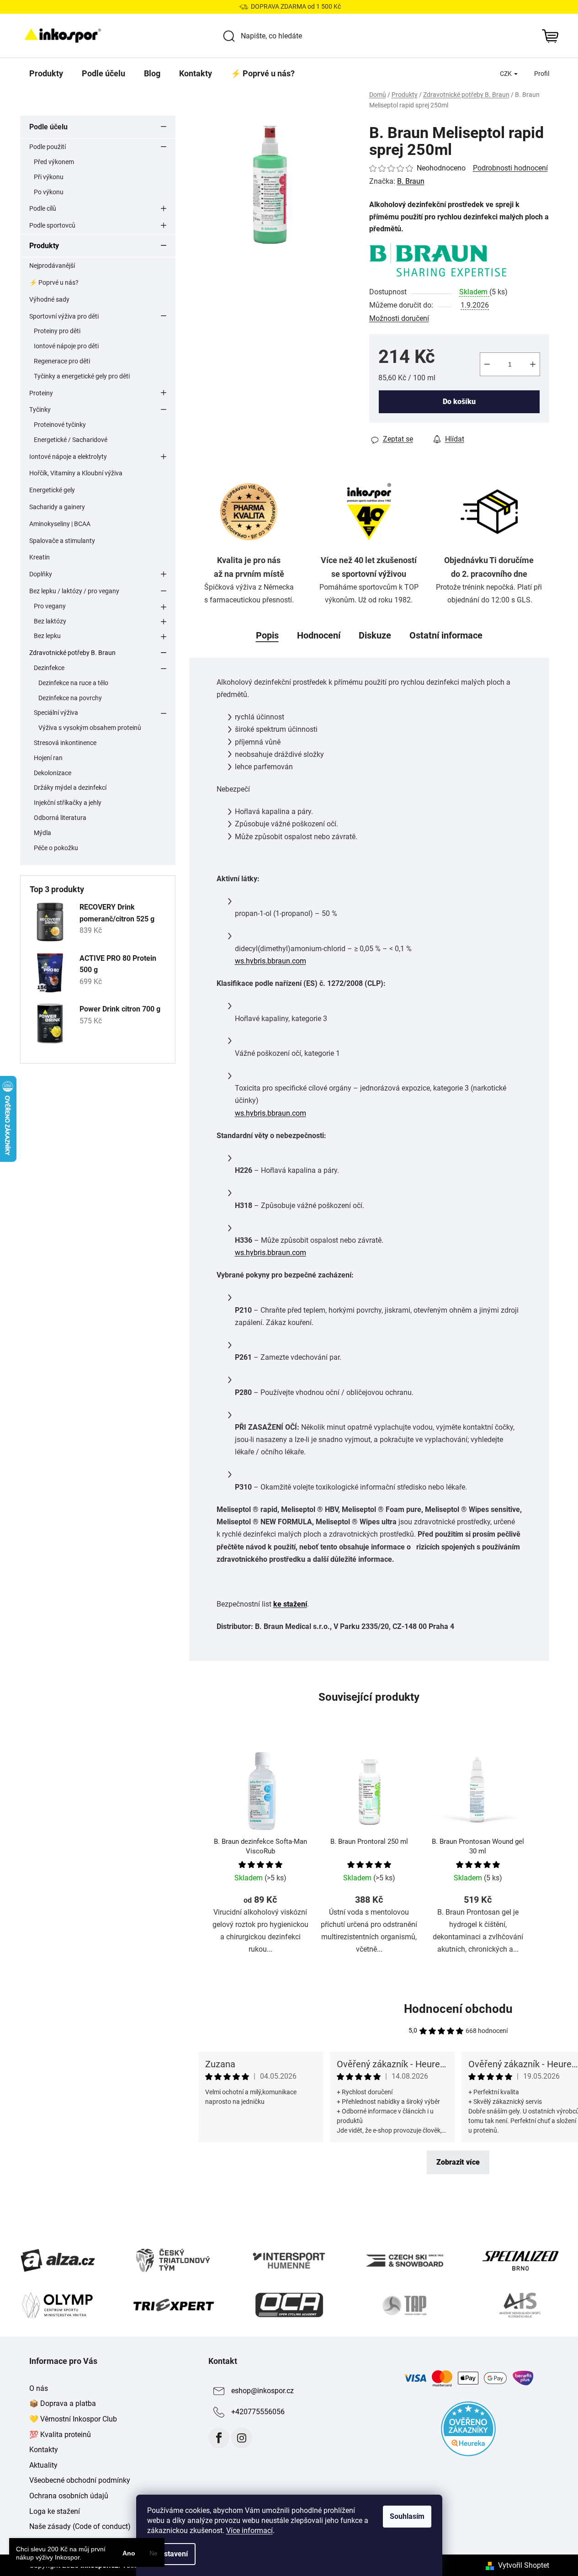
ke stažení (290, 1604)
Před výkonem (54, 162)
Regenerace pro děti (62, 361)
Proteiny (41, 393)
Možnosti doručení (399, 318)
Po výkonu (49, 192)
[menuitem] (46, 74)
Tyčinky (40, 410)
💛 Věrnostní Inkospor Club (73, 2419)
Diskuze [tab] (375, 635)
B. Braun (411, 181)
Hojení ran (48, 758)
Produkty (44, 246)
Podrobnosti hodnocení (510, 168)
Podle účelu (48, 127)
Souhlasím (407, 2516)
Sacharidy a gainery (57, 507)
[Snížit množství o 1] (487, 364)
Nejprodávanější (52, 266)
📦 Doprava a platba (63, 2403)
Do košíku (459, 402)
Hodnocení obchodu (458, 2009)
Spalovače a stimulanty (62, 541)
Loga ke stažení (55, 2511)
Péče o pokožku (56, 848)
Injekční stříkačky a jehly (68, 803)
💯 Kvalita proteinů (60, 2435)
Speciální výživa (56, 713)
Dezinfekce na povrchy (70, 698)
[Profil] (542, 74)
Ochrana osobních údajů (69, 2496)
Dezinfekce (49, 668)
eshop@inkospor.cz (262, 2391)
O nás (39, 2388)
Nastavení (171, 2554)
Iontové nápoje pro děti (66, 346)
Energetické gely (52, 490)
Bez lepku (47, 636)
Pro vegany (50, 606)
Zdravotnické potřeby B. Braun (72, 653)
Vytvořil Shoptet (524, 2565)
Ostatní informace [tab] (446, 635)
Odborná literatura (60, 818)
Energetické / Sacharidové (71, 440)
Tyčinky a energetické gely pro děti (82, 376)
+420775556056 (258, 2412)
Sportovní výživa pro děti (64, 316)
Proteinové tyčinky (60, 425)
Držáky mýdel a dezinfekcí (70, 788)
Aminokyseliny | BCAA (60, 524)
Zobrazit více (458, 2162)
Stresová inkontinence (65, 743)
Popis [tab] (267, 635)
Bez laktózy (50, 621)
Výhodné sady (49, 299)
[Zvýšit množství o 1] (533, 364)
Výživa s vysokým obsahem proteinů (90, 728)
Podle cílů (43, 208)
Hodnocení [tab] (319, 635)
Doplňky (41, 574)
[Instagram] (242, 2438)
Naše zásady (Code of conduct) (80, 2526)
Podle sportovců (52, 225)
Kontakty (44, 2450)
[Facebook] (219, 2438)
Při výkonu (49, 177)
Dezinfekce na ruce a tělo (73, 683)
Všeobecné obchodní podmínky (80, 2480)
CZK (506, 74)
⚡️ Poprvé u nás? (54, 282)
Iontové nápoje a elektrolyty (68, 457)
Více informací (249, 2531)
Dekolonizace (53, 773)
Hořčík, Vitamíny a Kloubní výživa (76, 473)
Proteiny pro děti (57, 331)
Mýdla (42, 833)
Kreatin (40, 557)
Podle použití (48, 147)
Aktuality (43, 2465)
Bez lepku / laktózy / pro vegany (74, 591)
